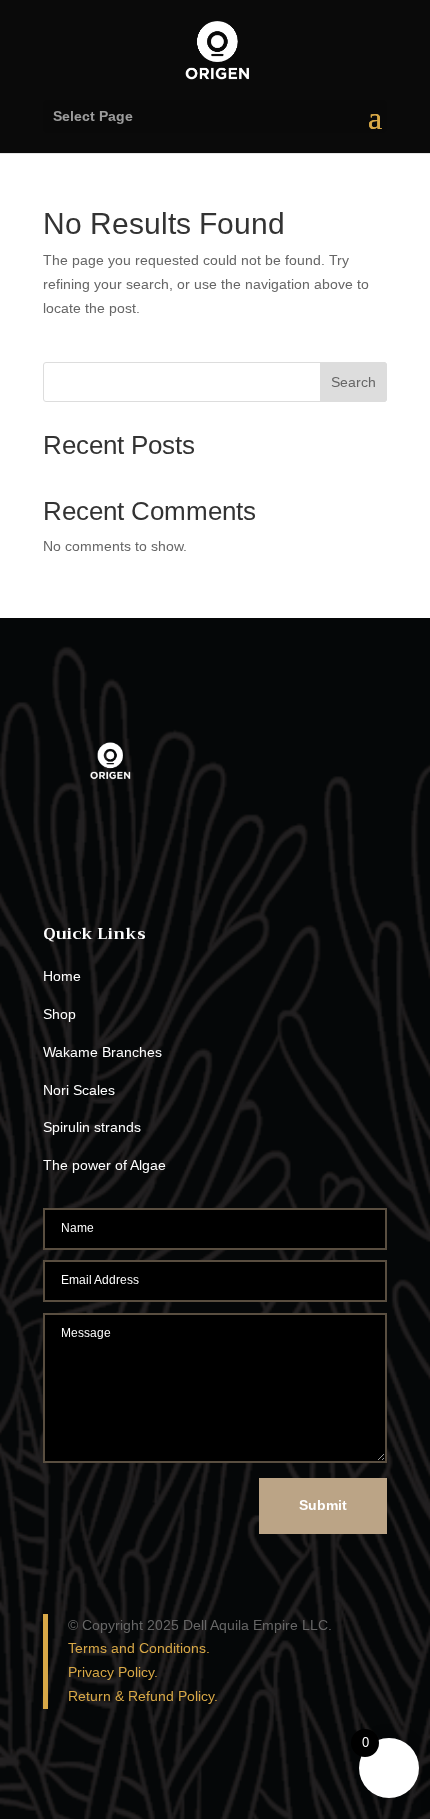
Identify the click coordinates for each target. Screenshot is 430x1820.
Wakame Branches (102, 1052)
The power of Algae (104, 1165)
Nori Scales (79, 1090)
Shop (59, 1014)
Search (353, 382)
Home (62, 976)
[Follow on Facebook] (59, 869)
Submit (323, 1505)
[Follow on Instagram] (99, 869)
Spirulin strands (92, 1127)
